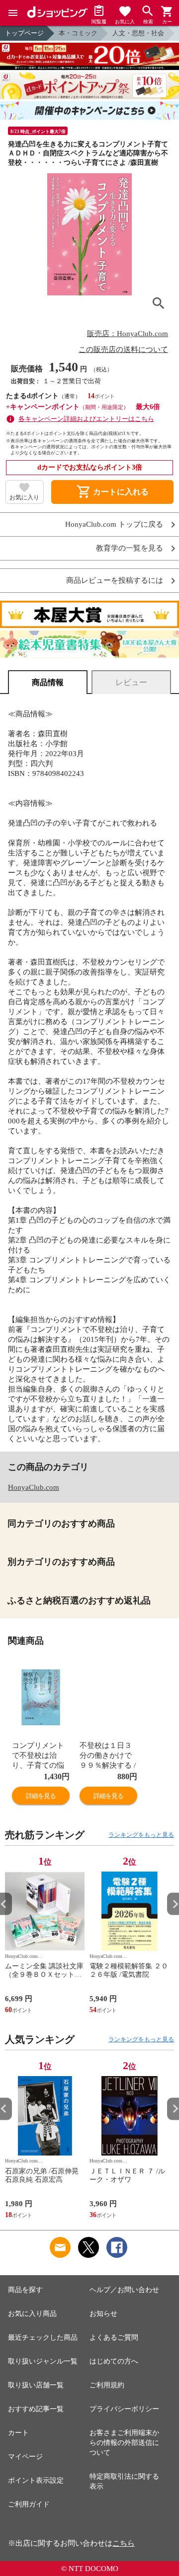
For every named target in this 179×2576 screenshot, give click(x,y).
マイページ (25, 2457)
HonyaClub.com (34, 1487)
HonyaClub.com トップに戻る (114, 524)
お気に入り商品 (32, 2314)
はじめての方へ (114, 2361)
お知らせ (103, 2314)
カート (18, 2433)
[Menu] (13, 13)
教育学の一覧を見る (130, 548)
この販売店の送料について (123, 349)
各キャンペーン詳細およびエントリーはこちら (86, 419)
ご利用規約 (107, 2385)
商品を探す (25, 2290)
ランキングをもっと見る (141, 1835)
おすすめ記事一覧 (36, 2409)
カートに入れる (112, 492)
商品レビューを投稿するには (115, 581)
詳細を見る (41, 1796)
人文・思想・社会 (138, 33)
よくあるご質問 (114, 2337)
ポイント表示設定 (36, 2480)
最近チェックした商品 (43, 2337)
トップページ (24, 33)
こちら (124, 2543)
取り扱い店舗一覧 (36, 2385)
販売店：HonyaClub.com (128, 334)
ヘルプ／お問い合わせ (124, 2290)
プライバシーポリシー (124, 2409)
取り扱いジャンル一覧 (43, 2361)
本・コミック (78, 33)
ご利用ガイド (29, 2504)
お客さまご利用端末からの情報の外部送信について (124, 2443)
